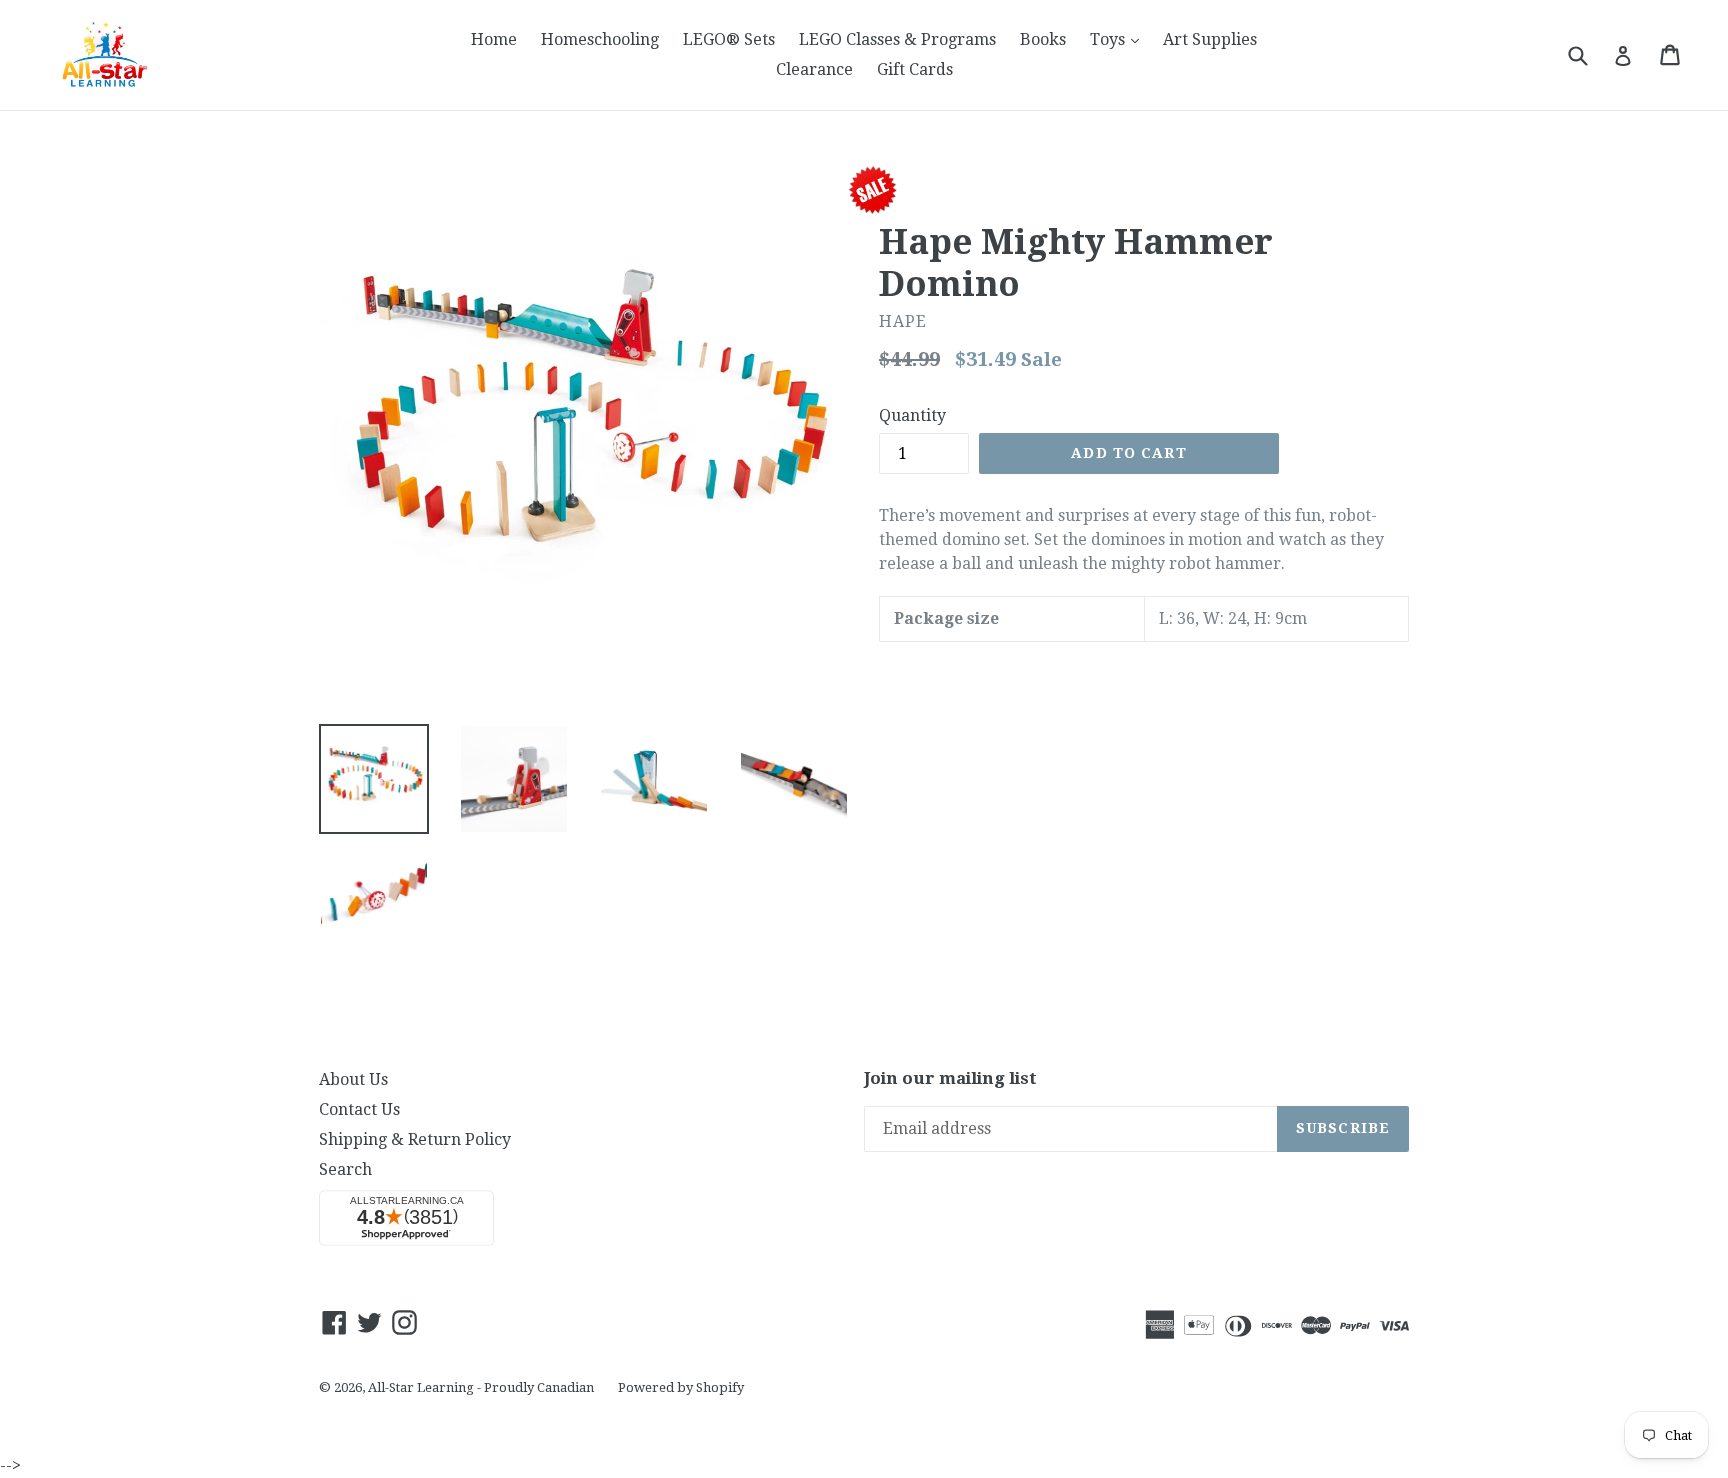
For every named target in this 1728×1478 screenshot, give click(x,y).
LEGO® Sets (729, 39)
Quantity (912, 415)
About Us (353, 1079)
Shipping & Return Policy (415, 1139)
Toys (1119, 39)
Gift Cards (915, 69)
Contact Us (359, 1109)
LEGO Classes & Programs (897, 39)
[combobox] (1590, 54)
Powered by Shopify (681, 1387)
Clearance (814, 69)
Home (494, 39)
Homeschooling (600, 39)
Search (345, 1169)
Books (1043, 39)
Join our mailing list (950, 1078)
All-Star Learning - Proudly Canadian (481, 1387)
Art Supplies (1210, 39)
